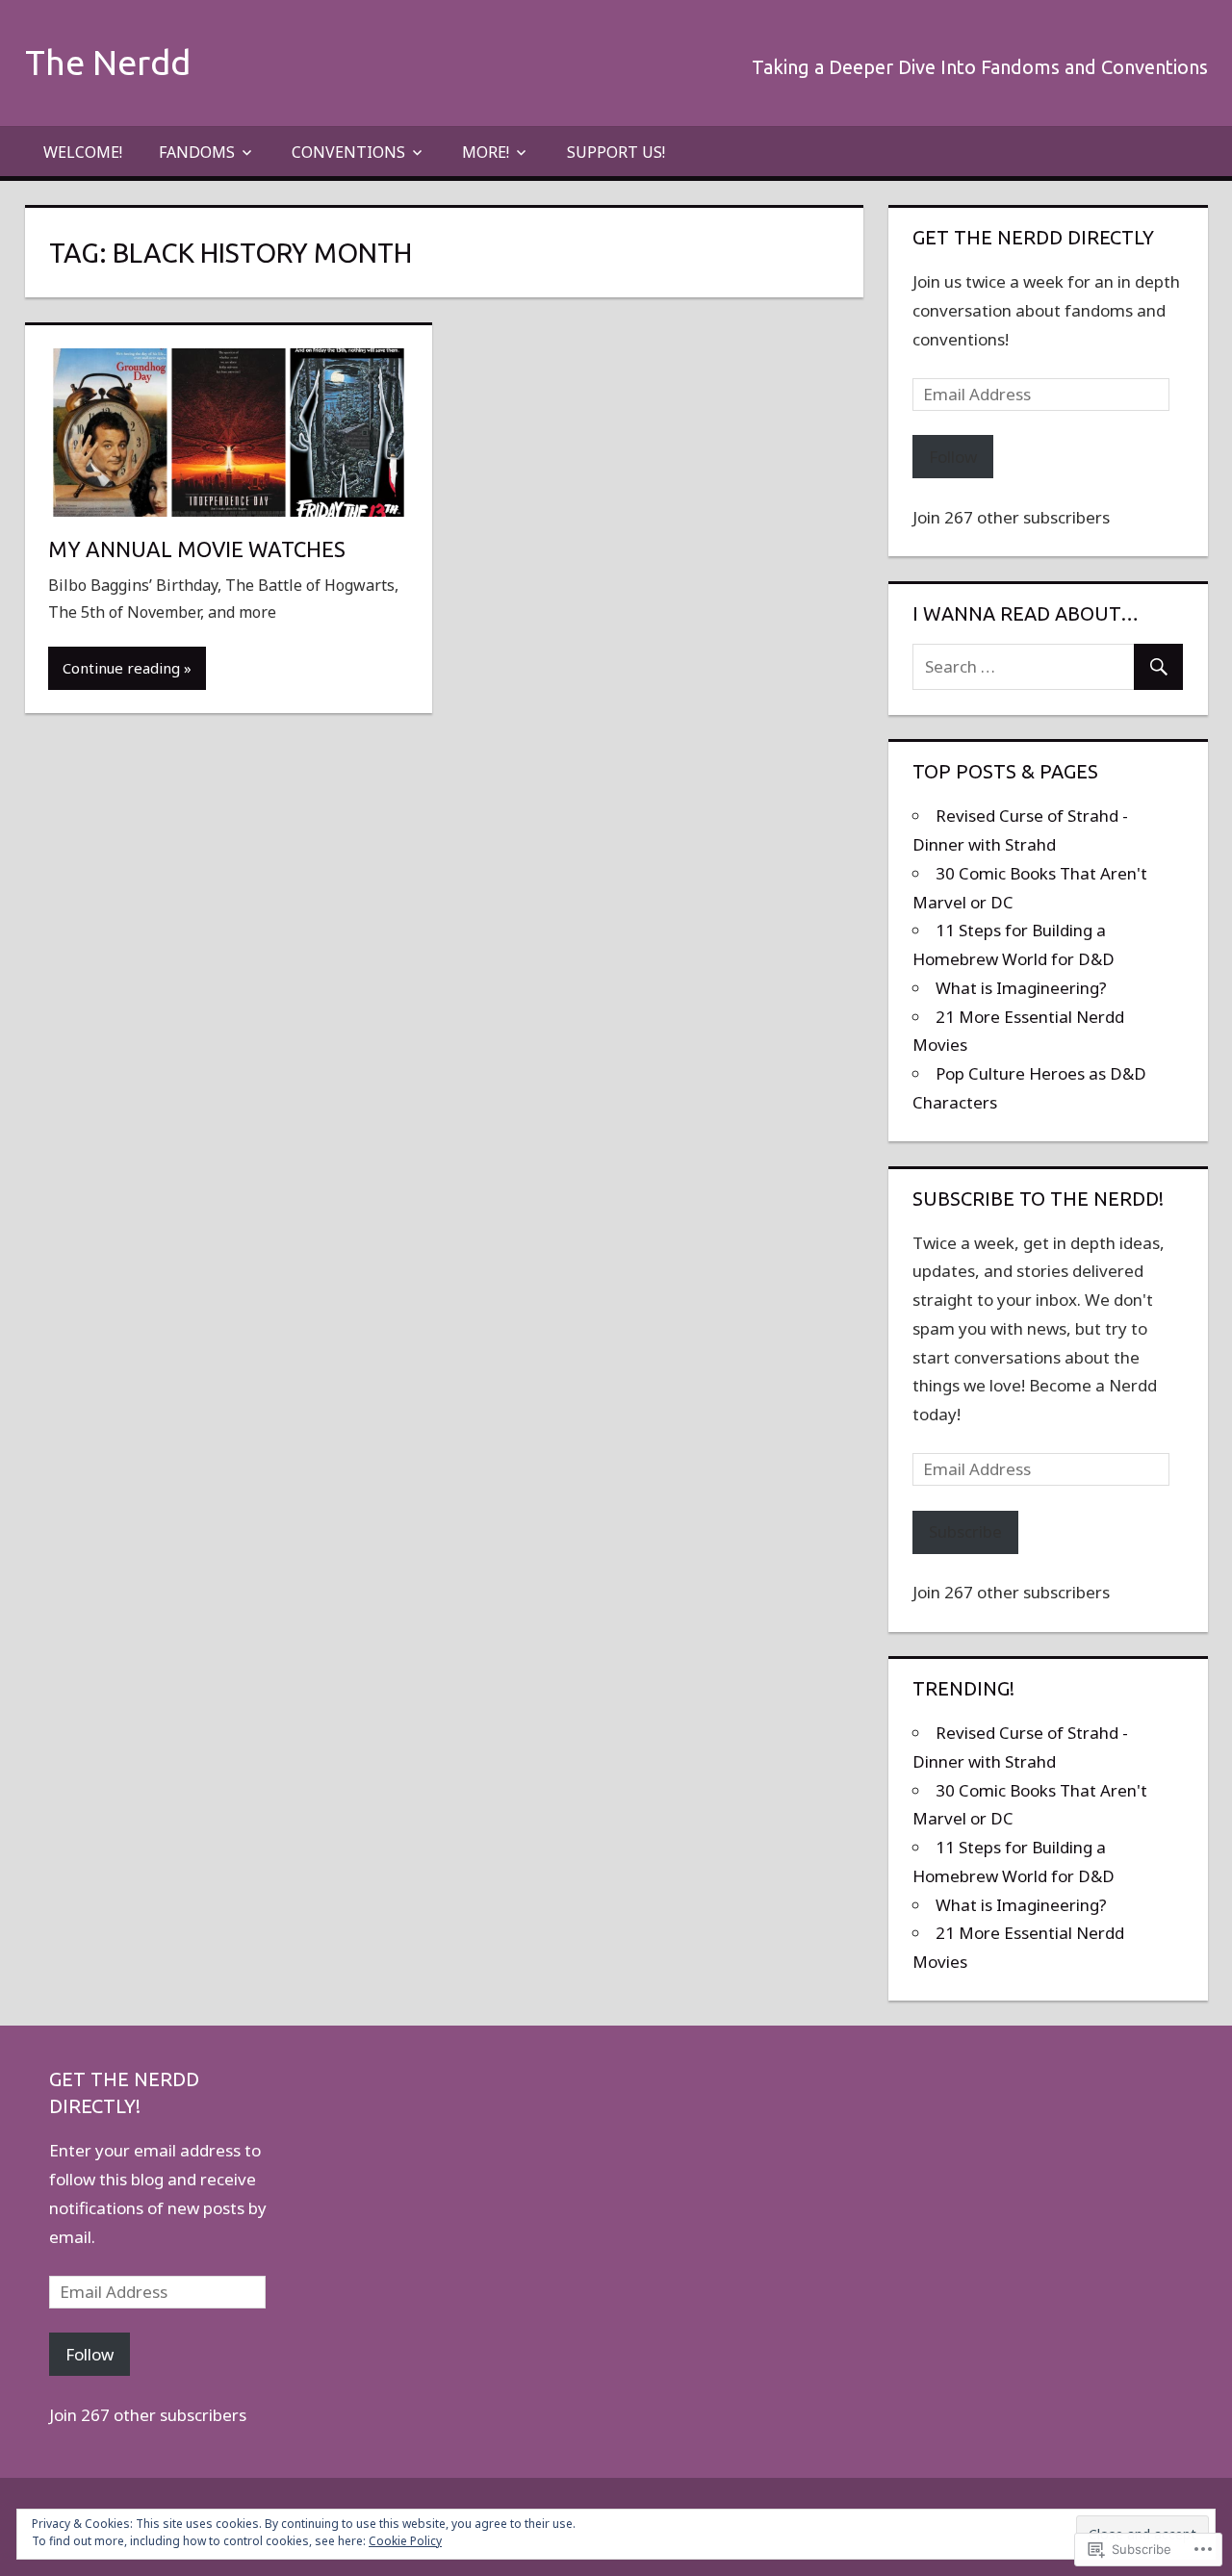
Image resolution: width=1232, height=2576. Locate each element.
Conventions (348, 152)
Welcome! (83, 152)
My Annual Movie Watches (197, 549)
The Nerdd (108, 62)
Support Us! (616, 152)
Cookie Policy (405, 2541)
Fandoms (197, 152)
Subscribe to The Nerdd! (1038, 1199)
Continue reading (121, 668)
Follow (953, 457)
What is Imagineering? (1021, 988)
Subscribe (965, 1531)
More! (486, 152)
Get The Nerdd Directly (1033, 237)
